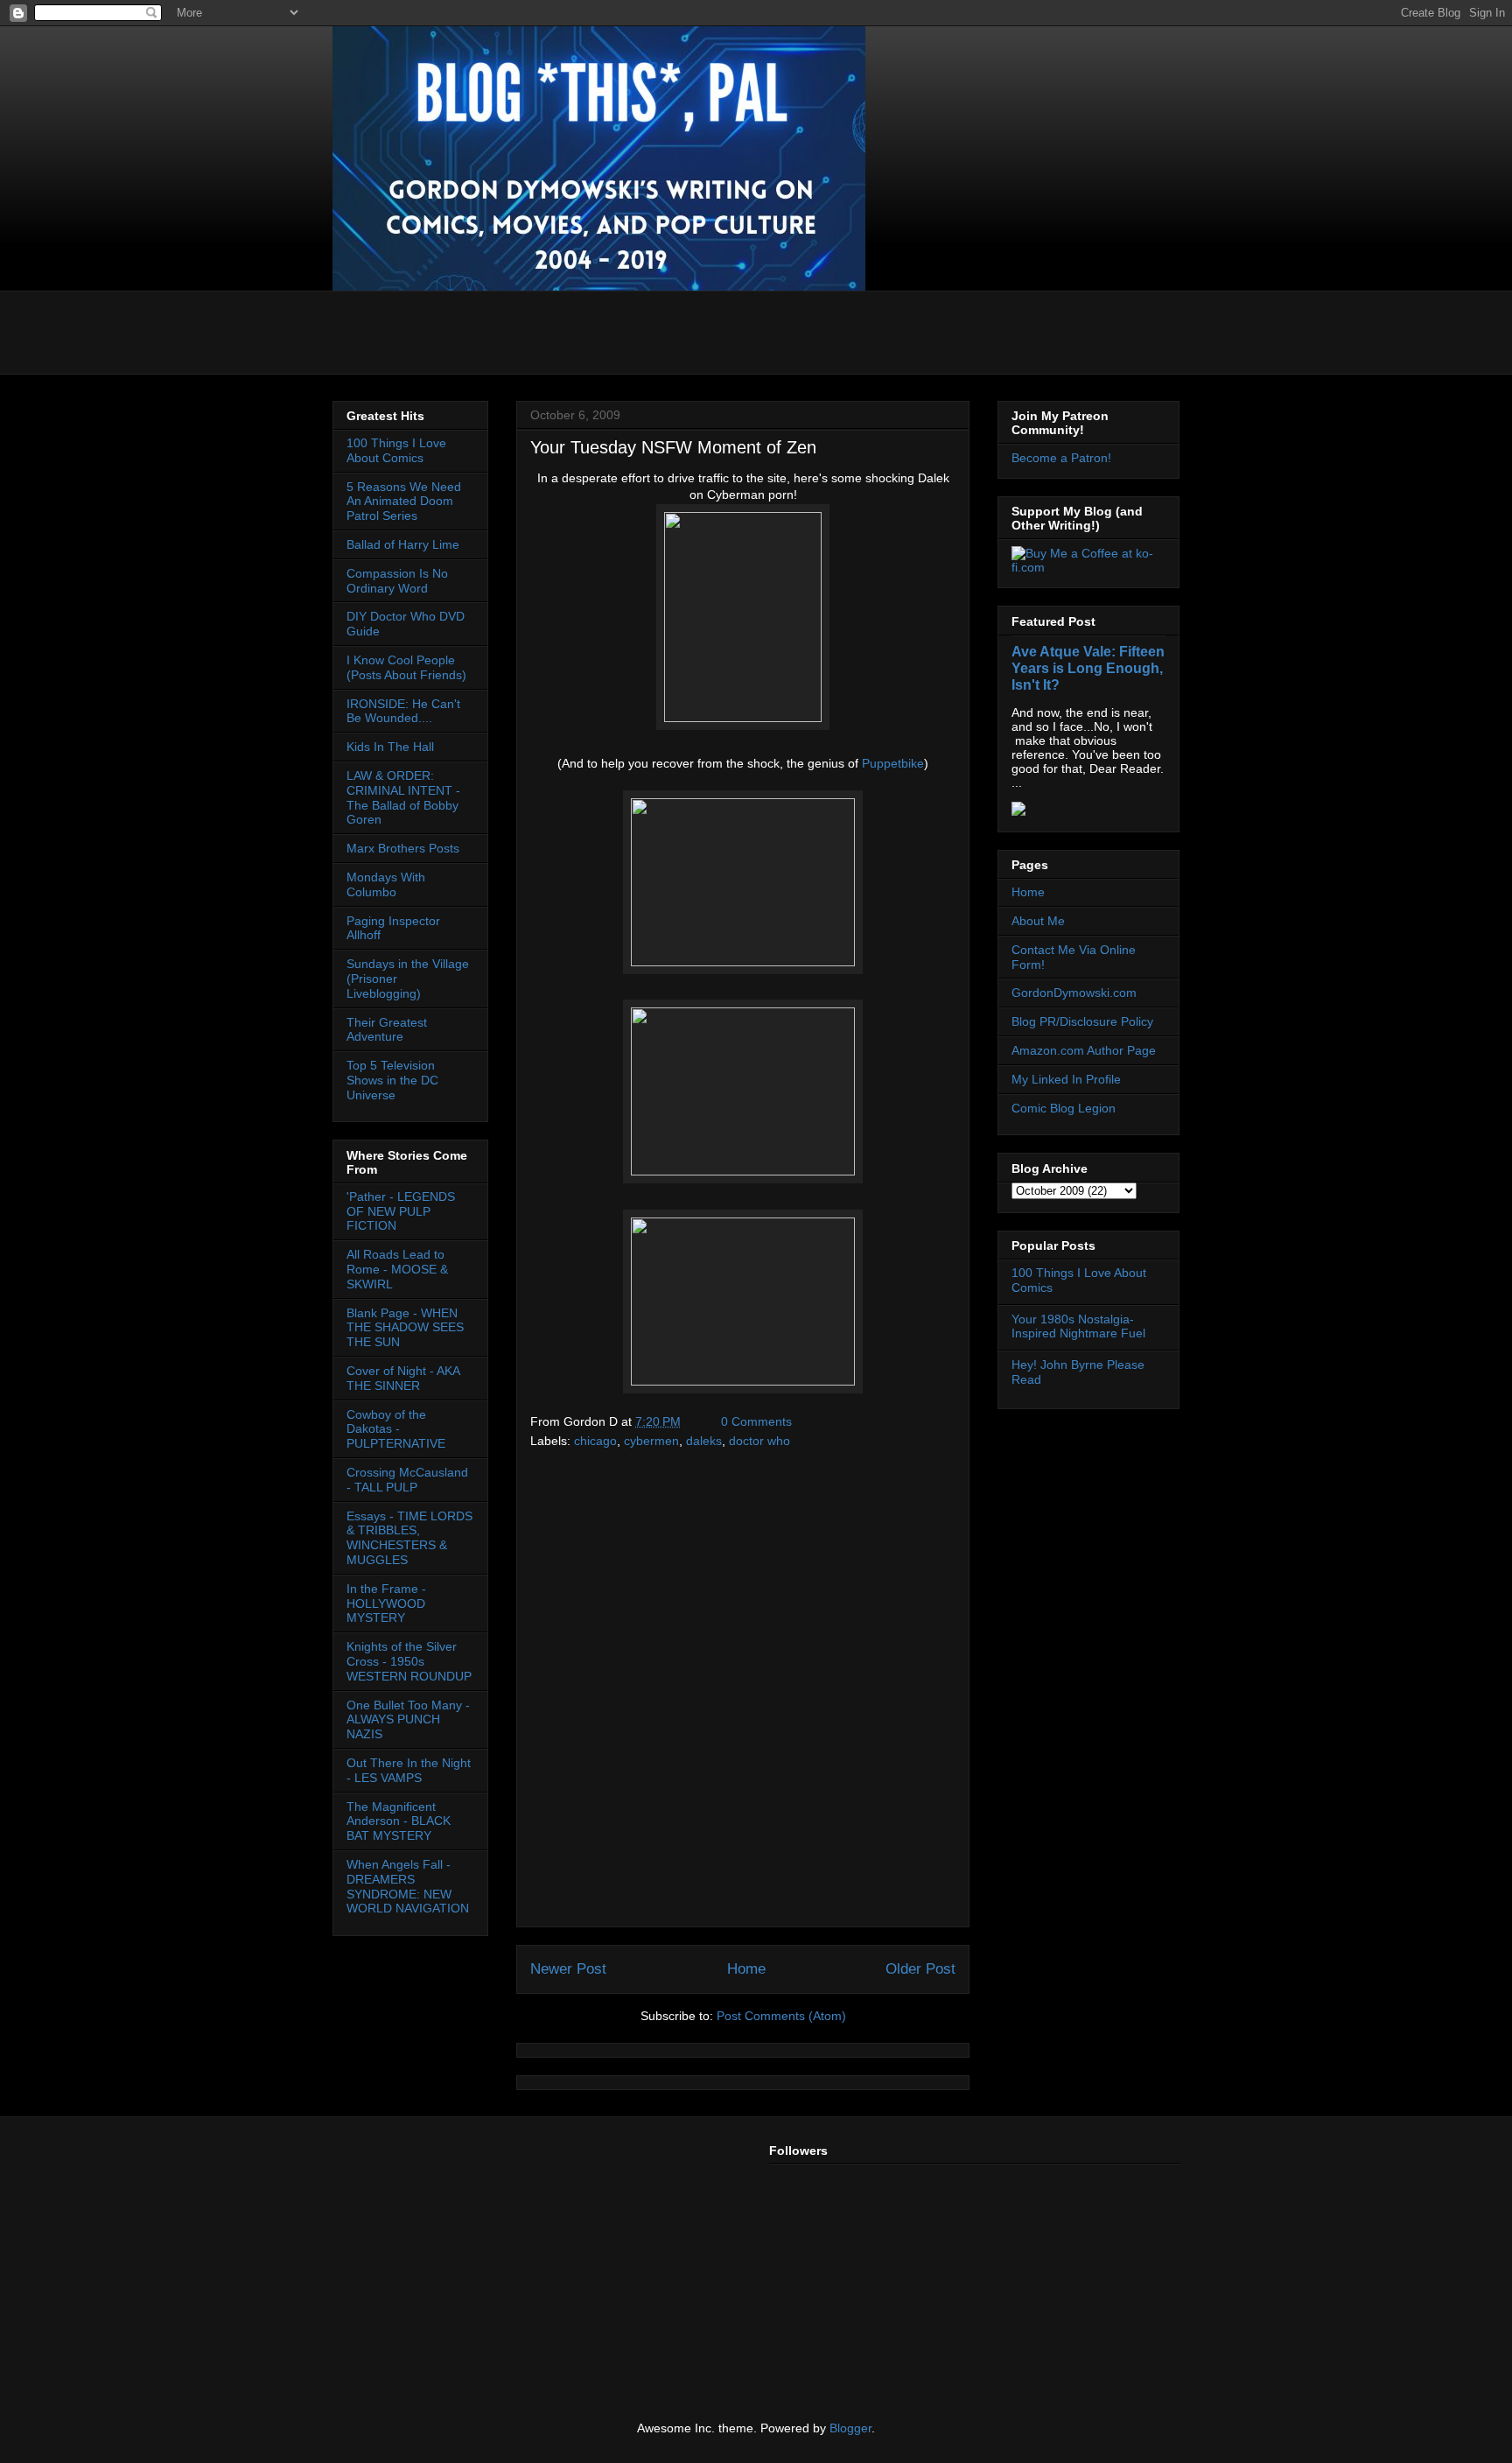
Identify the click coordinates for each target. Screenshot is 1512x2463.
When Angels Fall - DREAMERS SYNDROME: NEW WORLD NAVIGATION (408, 1886)
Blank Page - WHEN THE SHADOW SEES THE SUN (405, 1328)
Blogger (850, 2428)
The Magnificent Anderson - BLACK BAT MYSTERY (399, 1821)
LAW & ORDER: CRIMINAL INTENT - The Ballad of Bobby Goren (403, 797)
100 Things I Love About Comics (396, 450)
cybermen (651, 1441)
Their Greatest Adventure (387, 1030)
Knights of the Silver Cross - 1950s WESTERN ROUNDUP (409, 1661)
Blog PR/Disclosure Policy (1082, 1021)
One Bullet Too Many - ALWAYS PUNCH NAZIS (408, 1720)
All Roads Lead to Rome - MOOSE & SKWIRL (397, 1269)
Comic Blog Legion (1064, 1108)
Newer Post (568, 1969)
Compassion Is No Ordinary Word (397, 581)
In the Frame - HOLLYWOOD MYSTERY (386, 1603)
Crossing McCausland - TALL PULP (407, 1480)
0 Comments (756, 1421)
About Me (1038, 921)
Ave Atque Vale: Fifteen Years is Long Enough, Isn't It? (1088, 668)
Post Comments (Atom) (781, 2016)
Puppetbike (893, 763)
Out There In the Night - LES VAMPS (409, 1770)
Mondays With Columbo (386, 884)
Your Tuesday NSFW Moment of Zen (673, 447)
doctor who (759, 1441)
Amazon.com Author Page (1084, 1050)
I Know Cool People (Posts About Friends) (406, 667)
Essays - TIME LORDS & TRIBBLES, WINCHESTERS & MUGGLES (409, 1538)
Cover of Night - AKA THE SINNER (403, 1378)
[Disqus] (743, 1695)
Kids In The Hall (390, 747)
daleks (704, 1441)
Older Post (920, 1969)
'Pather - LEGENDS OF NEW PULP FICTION (401, 1211)
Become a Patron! (1061, 458)
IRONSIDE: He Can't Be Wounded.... (403, 711)
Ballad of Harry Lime (403, 544)
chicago (595, 1441)
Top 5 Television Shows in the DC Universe (392, 1080)
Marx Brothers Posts (403, 848)
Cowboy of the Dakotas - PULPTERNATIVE (396, 1429)
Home (746, 1969)
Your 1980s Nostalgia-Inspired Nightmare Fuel (1078, 1326)
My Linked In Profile (1066, 1079)
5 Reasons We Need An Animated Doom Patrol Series (404, 502)
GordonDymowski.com (1074, 993)
